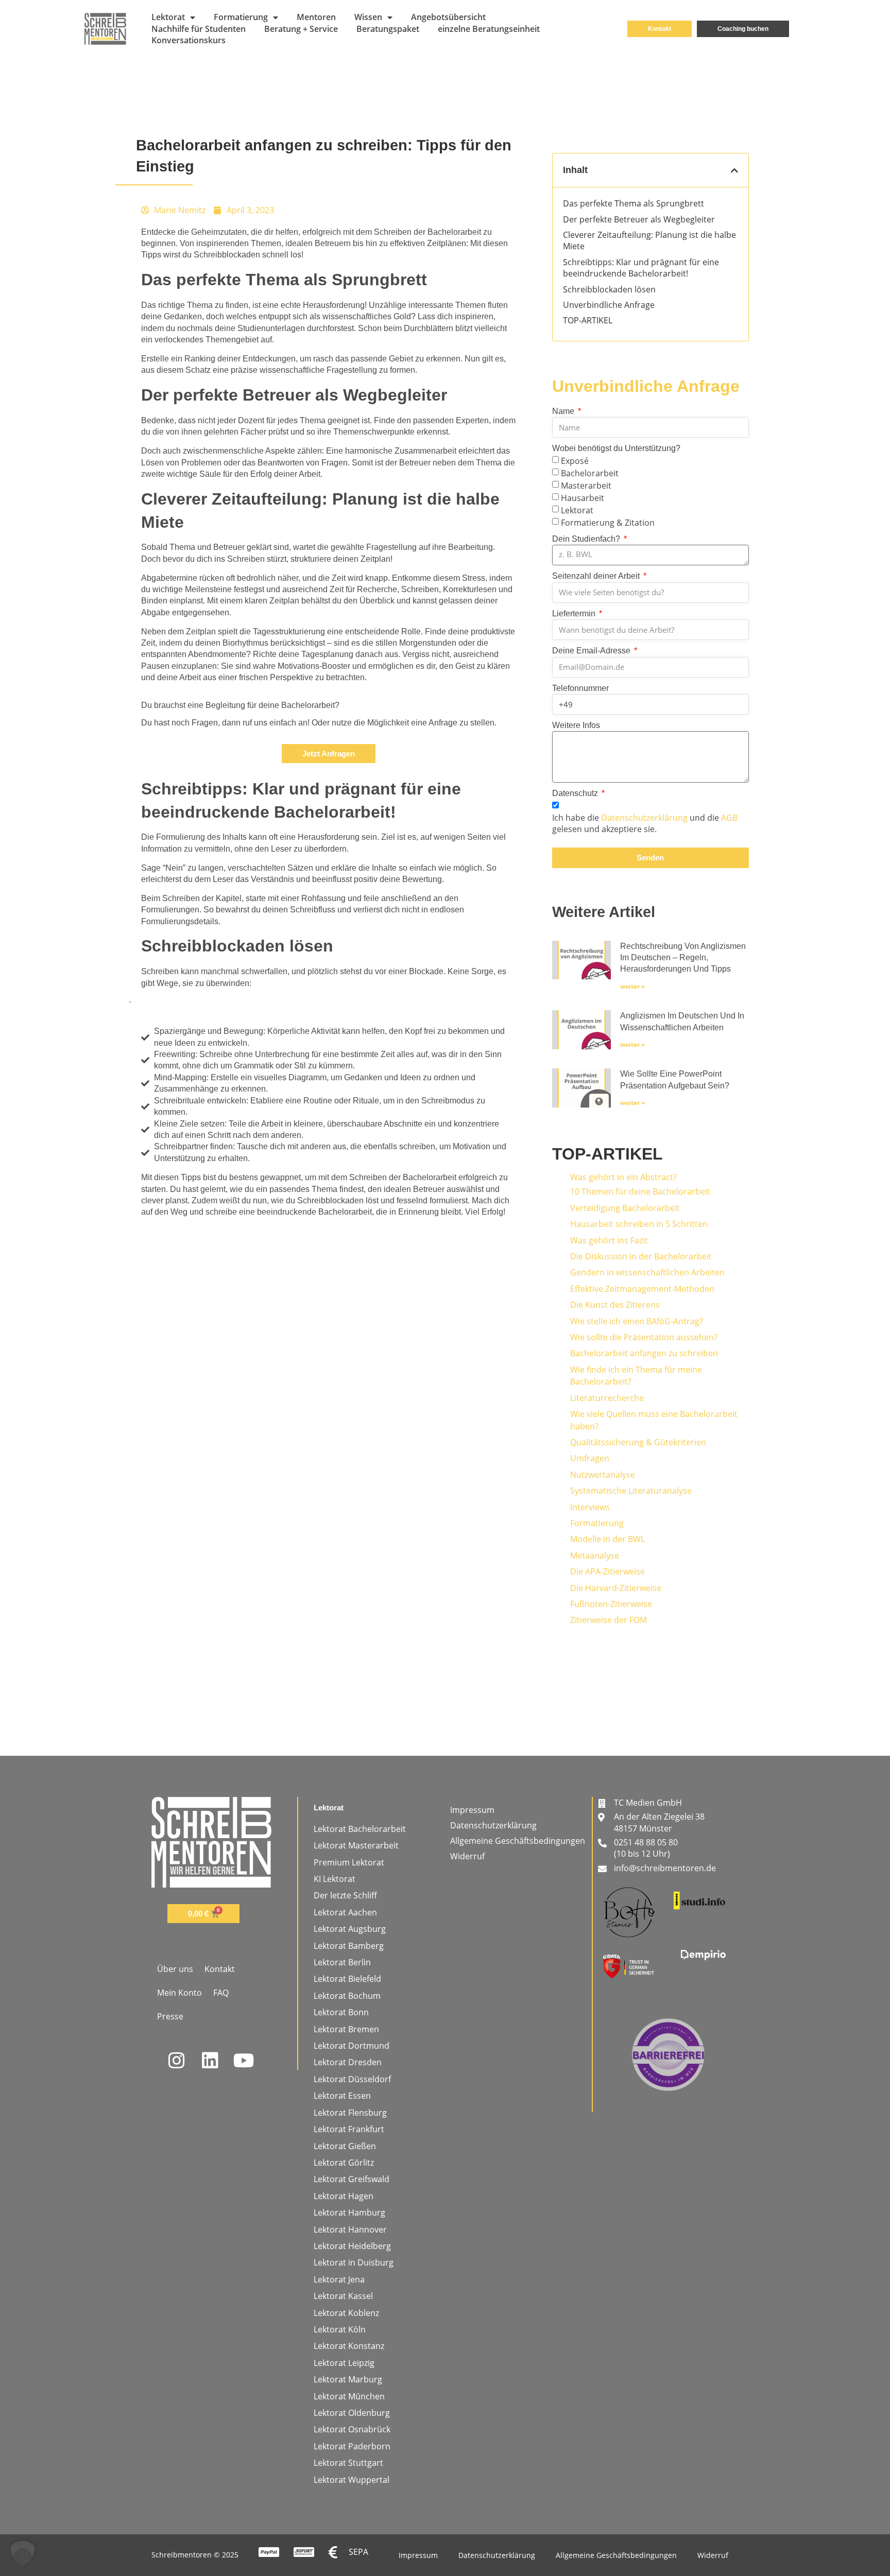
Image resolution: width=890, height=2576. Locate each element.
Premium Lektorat (349, 1862)
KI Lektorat (335, 1879)
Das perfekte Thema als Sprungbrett (634, 203)
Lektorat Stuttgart (348, 2463)
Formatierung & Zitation (608, 523)
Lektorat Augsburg (350, 1929)
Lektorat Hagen (344, 2196)
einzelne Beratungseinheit (489, 29)
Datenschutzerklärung (644, 818)
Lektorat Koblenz (346, 2313)
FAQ (221, 1993)
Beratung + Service (301, 29)
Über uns (175, 1969)
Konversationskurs (189, 40)
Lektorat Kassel (343, 2296)
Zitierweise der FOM (609, 1620)
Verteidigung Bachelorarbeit (625, 1208)
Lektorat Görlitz (344, 2163)
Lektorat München (349, 2396)
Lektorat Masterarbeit (356, 1845)
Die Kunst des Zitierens (615, 1305)
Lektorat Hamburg (349, 2212)
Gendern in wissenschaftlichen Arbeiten (647, 1272)
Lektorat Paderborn (352, 2446)
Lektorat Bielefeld (347, 1979)
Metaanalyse (595, 1555)
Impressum (472, 1810)
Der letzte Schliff (345, 1895)
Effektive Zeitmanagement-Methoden (642, 1289)
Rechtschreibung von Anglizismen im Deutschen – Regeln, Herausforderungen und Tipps (683, 958)
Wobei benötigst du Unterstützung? (616, 448)
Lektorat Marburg (348, 2379)
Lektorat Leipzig (344, 2363)
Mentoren (316, 17)
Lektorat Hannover (350, 2229)
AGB (729, 818)
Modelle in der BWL (607, 1539)
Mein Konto (179, 1993)
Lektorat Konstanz (349, 2346)
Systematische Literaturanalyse (631, 1491)
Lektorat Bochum (347, 1996)
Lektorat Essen (342, 2096)
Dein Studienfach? (587, 539)
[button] (734, 170)
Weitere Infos (576, 725)
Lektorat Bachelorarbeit (360, 1829)
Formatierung (241, 17)
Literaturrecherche (607, 1398)
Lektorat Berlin (342, 1962)
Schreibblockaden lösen (609, 289)
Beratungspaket (388, 29)
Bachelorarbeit (590, 473)
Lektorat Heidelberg (352, 2246)
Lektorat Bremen (346, 2029)
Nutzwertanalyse (603, 1475)
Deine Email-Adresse (592, 651)
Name (564, 411)
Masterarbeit (586, 486)
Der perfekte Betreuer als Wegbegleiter (639, 219)
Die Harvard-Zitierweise (616, 1588)
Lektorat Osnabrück (352, 2429)
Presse (170, 2016)
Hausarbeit (583, 498)
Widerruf (467, 1856)
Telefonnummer (580, 688)
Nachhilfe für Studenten (199, 29)
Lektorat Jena (339, 2279)
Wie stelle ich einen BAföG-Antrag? (637, 1321)
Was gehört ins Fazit (609, 1240)
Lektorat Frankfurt (349, 2129)
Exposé (575, 461)
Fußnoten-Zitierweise (611, 1604)
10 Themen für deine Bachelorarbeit (640, 1191)
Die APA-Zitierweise (607, 1571)
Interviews (590, 1507)
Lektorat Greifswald (352, 2179)
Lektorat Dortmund (352, 2046)
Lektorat (168, 17)
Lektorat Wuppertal (352, 2480)
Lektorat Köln (340, 2329)
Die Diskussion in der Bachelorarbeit (641, 1256)
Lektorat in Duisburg (354, 2262)
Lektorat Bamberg (349, 1946)
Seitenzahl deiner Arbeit (597, 576)
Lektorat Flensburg (350, 2113)
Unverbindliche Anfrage (609, 305)
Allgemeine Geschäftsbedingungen (518, 1841)
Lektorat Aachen (345, 1912)
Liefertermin (575, 613)
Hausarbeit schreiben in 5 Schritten (639, 1224)
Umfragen (590, 1458)
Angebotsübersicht (448, 17)
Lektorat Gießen (345, 2146)
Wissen (368, 17)
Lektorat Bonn (341, 2012)
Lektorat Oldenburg (352, 2413)
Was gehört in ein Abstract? (623, 1177)
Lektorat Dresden (348, 2062)
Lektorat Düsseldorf (352, 2079)
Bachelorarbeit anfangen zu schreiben (644, 1353)
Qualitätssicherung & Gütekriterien (638, 1442)
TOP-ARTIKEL (588, 320)
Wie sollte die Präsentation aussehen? (644, 1337)
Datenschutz (576, 793)
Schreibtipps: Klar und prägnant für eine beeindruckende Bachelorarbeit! (641, 268)
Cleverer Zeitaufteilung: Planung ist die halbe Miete (649, 240)
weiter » (632, 986)
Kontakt (220, 1969)
